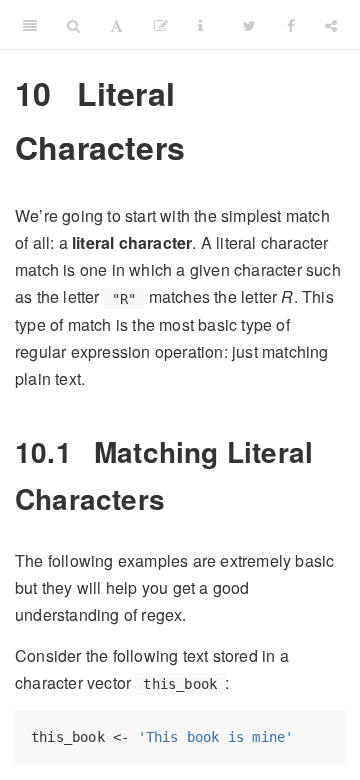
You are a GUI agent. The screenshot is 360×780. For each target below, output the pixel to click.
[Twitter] (249, 25)
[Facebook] (291, 25)
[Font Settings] (116, 25)
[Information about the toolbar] (200, 25)
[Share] (331, 25)
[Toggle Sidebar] (30, 25)
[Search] (73, 25)
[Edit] (161, 25)
